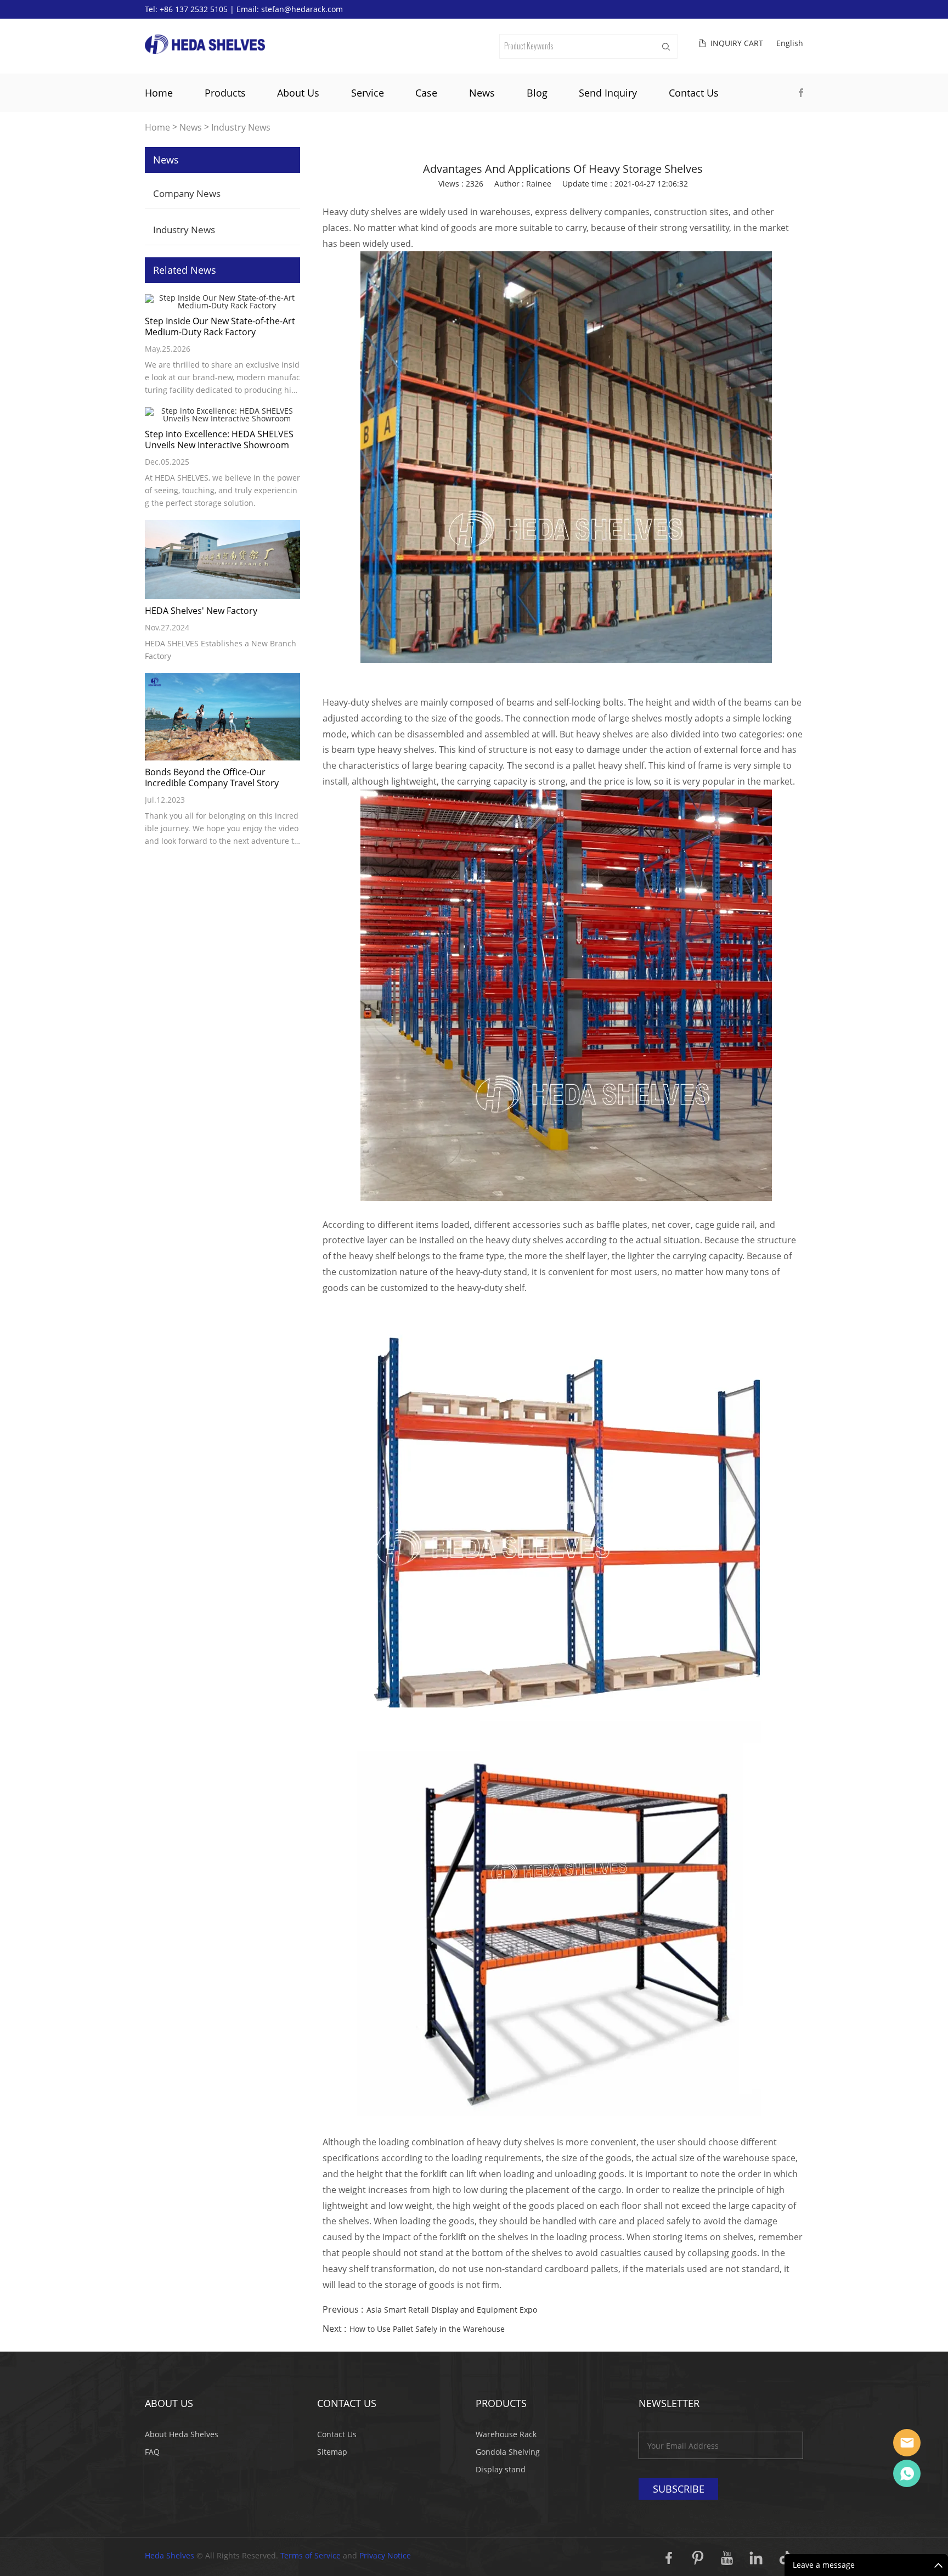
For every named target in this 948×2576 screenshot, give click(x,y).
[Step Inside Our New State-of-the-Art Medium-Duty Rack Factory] (222, 302)
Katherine (907, 2473)
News (482, 93)
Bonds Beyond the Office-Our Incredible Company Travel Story (212, 777)
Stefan (907, 2443)
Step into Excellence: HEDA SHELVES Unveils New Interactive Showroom (219, 439)
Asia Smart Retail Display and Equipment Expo (452, 2310)
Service (368, 93)
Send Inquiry (608, 93)
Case (426, 93)
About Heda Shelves (182, 2434)
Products (225, 93)
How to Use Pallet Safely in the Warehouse (427, 2329)
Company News (187, 193)
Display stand (501, 2469)
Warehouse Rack (506, 2434)
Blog (537, 93)
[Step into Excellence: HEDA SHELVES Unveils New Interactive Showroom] (222, 415)
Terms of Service (311, 2555)
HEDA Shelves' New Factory (201, 611)
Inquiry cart (737, 43)
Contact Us (694, 93)
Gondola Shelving (508, 2452)
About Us (298, 93)
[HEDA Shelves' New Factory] (222, 560)
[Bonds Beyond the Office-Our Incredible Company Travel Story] (222, 717)
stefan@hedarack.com (302, 9)
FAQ (152, 2452)
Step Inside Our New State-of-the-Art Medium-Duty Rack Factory (220, 326)
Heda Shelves (170, 2555)
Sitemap (332, 2452)
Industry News (241, 128)
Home (159, 93)
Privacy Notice (385, 2555)
